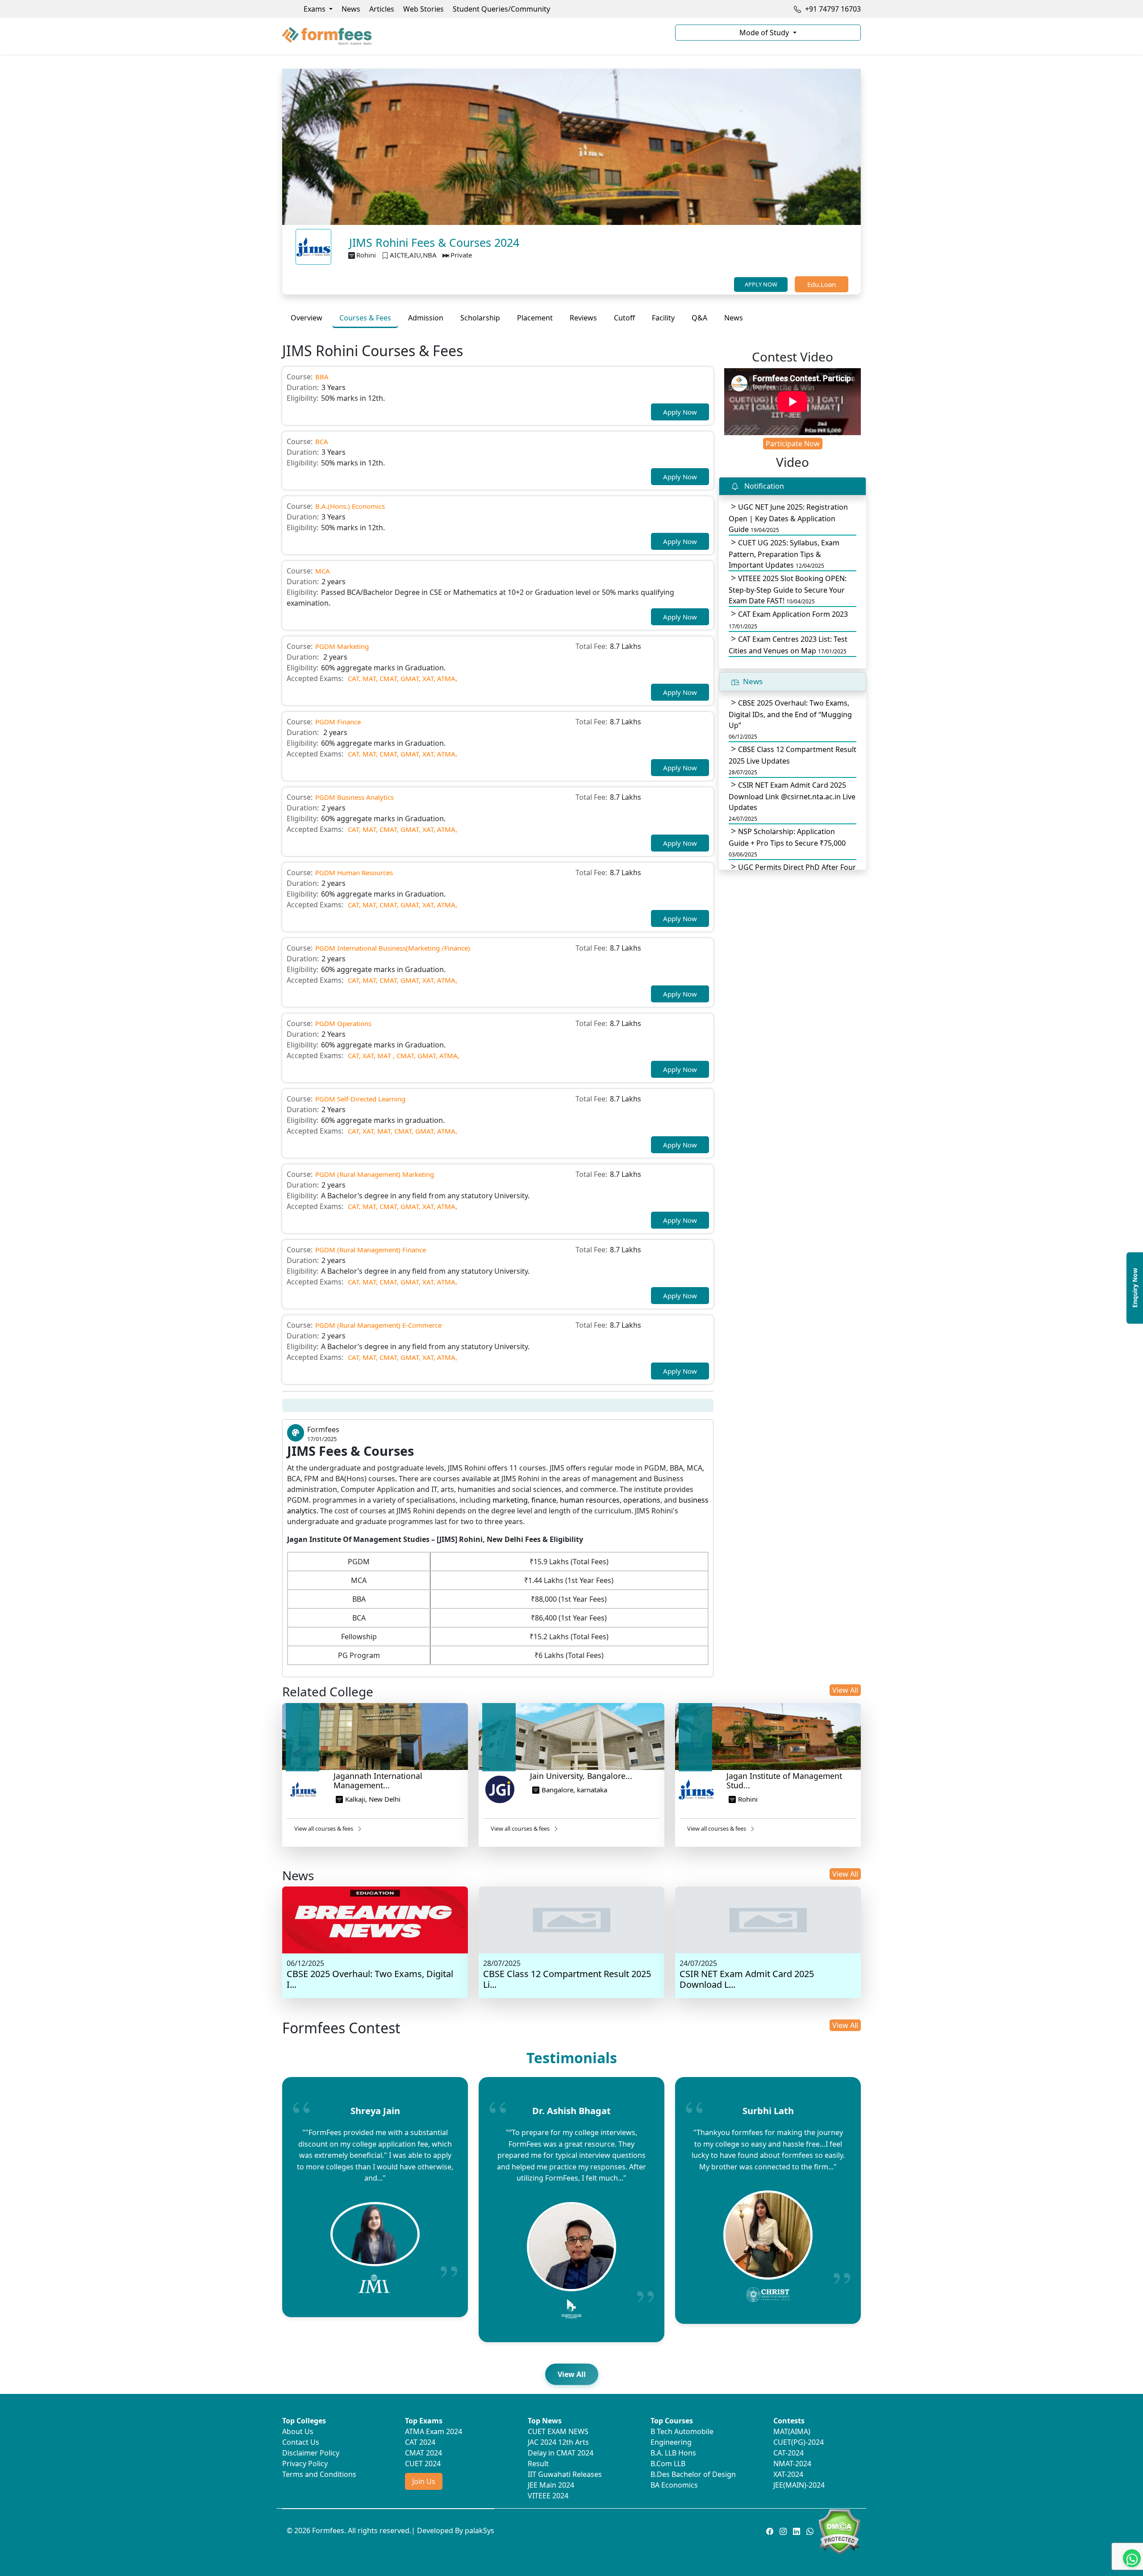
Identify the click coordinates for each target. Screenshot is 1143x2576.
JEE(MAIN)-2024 (799, 2485)
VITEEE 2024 (548, 2496)
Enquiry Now (1135, 1288)
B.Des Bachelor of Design (693, 2474)
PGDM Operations (343, 1023)
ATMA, (447, 678)
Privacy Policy (305, 2464)
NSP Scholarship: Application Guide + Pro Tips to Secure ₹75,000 (787, 842)
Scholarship (480, 318)
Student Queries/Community (501, 9)
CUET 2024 (423, 2464)
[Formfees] (473, 36)
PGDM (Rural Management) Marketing (375, 1174)
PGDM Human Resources (354, 873)
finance (544, 1500)
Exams (315, 9)
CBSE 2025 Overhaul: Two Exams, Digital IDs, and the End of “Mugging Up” (790, 719)
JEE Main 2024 (551, 2485)
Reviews (583, 318)
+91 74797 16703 (832, 9)
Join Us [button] (424, 2481)
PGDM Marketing (342, 646)
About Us (298, 2431)
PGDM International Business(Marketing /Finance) (393, 948)
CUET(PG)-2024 (799, 2442)
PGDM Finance (338, 722)
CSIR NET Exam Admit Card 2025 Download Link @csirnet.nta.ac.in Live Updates (792, 801)
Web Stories (423, 9)
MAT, (370, 678)
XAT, (429, 678)
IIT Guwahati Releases (565, 2474)
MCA (323, 571)
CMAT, (389, 678)
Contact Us (301, 2442)
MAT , (386, 1055)
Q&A (699, 318)
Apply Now (680, 412)
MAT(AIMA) (792, 2431)
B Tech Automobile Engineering (682, 2437)
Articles (382, 9)
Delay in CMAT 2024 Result (561, 2458)
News (351, 9)
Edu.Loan (822, 284)
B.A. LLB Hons (673, 2453)
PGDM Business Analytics (355, 797)
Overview (307, 318)
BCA (322, 441)
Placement (535, 318)
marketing (510, 1500)
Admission (426, 318)
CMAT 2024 (423, 2453)
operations (642, 1500)
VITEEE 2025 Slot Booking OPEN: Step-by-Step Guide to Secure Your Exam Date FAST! (788, 590)
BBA (322, 377)
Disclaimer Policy (311, 2453)
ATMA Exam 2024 (434, 2431)
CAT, (354, 678)
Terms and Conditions (319, 2474)
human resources (590, 1500)
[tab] (307, 318)
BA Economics (674, 2485)
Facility (663, 318)
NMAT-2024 (792, 2464)
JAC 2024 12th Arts (558, 2442)
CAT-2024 (788, 2453)
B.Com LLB (668, 2464)
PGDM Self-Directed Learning (360, 1099)
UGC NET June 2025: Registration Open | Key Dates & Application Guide (788, 518)
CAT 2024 (420, 2442)
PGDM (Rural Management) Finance (371, 1250)
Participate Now (793, 444)
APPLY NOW (761, 284)
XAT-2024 (788, 2474)
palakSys (480, 2530)
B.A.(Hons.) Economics (350, 506)
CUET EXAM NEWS (558, 2431)
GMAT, (411, 678)
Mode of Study (765, 33)
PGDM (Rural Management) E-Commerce (378, 1325)
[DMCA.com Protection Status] (839, 2531)
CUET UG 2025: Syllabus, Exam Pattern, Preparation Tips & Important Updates (784, 554)
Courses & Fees (365, 318)
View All (845, 1690)
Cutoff (624, 318)
